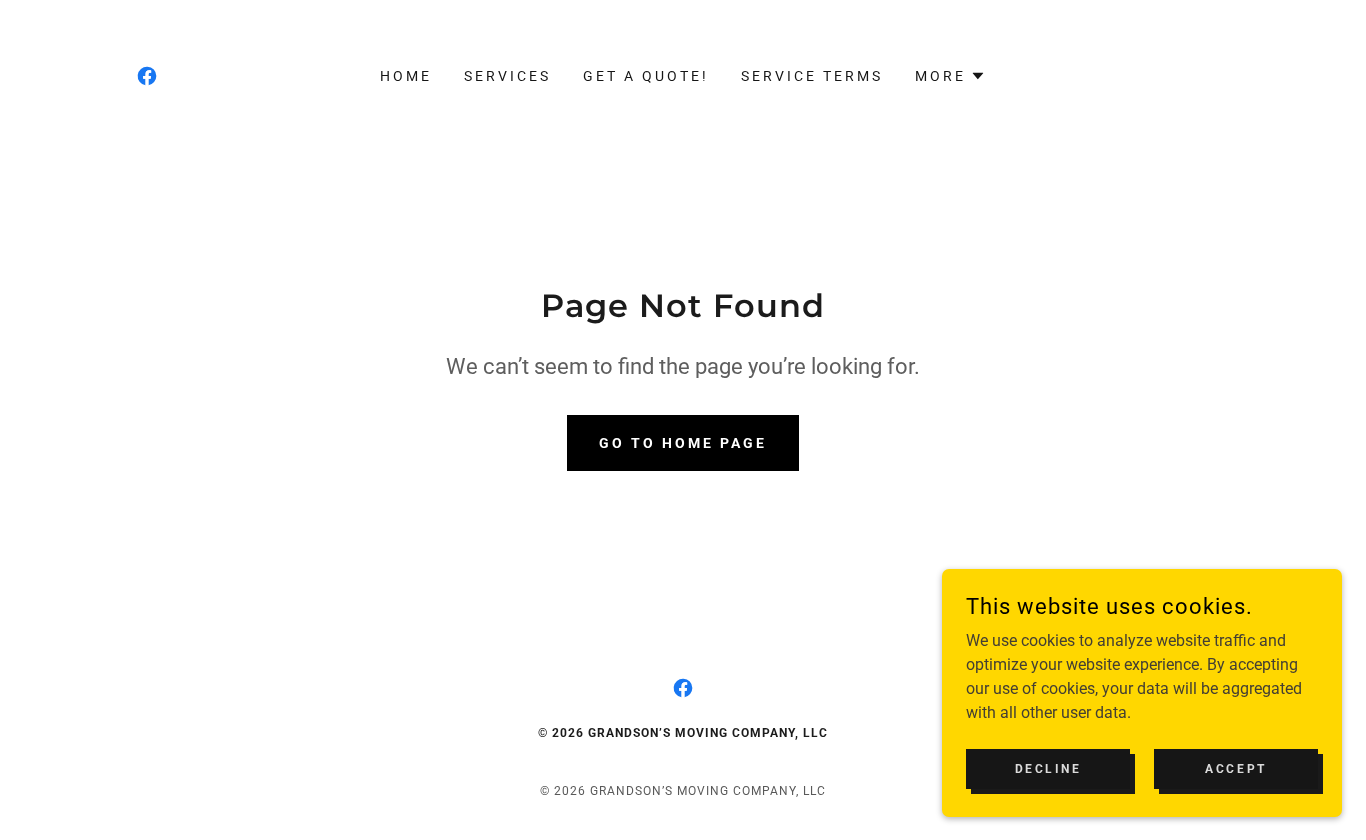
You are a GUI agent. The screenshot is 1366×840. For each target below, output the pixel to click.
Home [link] (406, 76)
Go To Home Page (683, 443)
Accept (1235, 768)
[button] (950, 76)
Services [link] (507, 76)
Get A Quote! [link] (646, 76)
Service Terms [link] (812, 76)
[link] (147, 76)
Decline (1048, 768)
